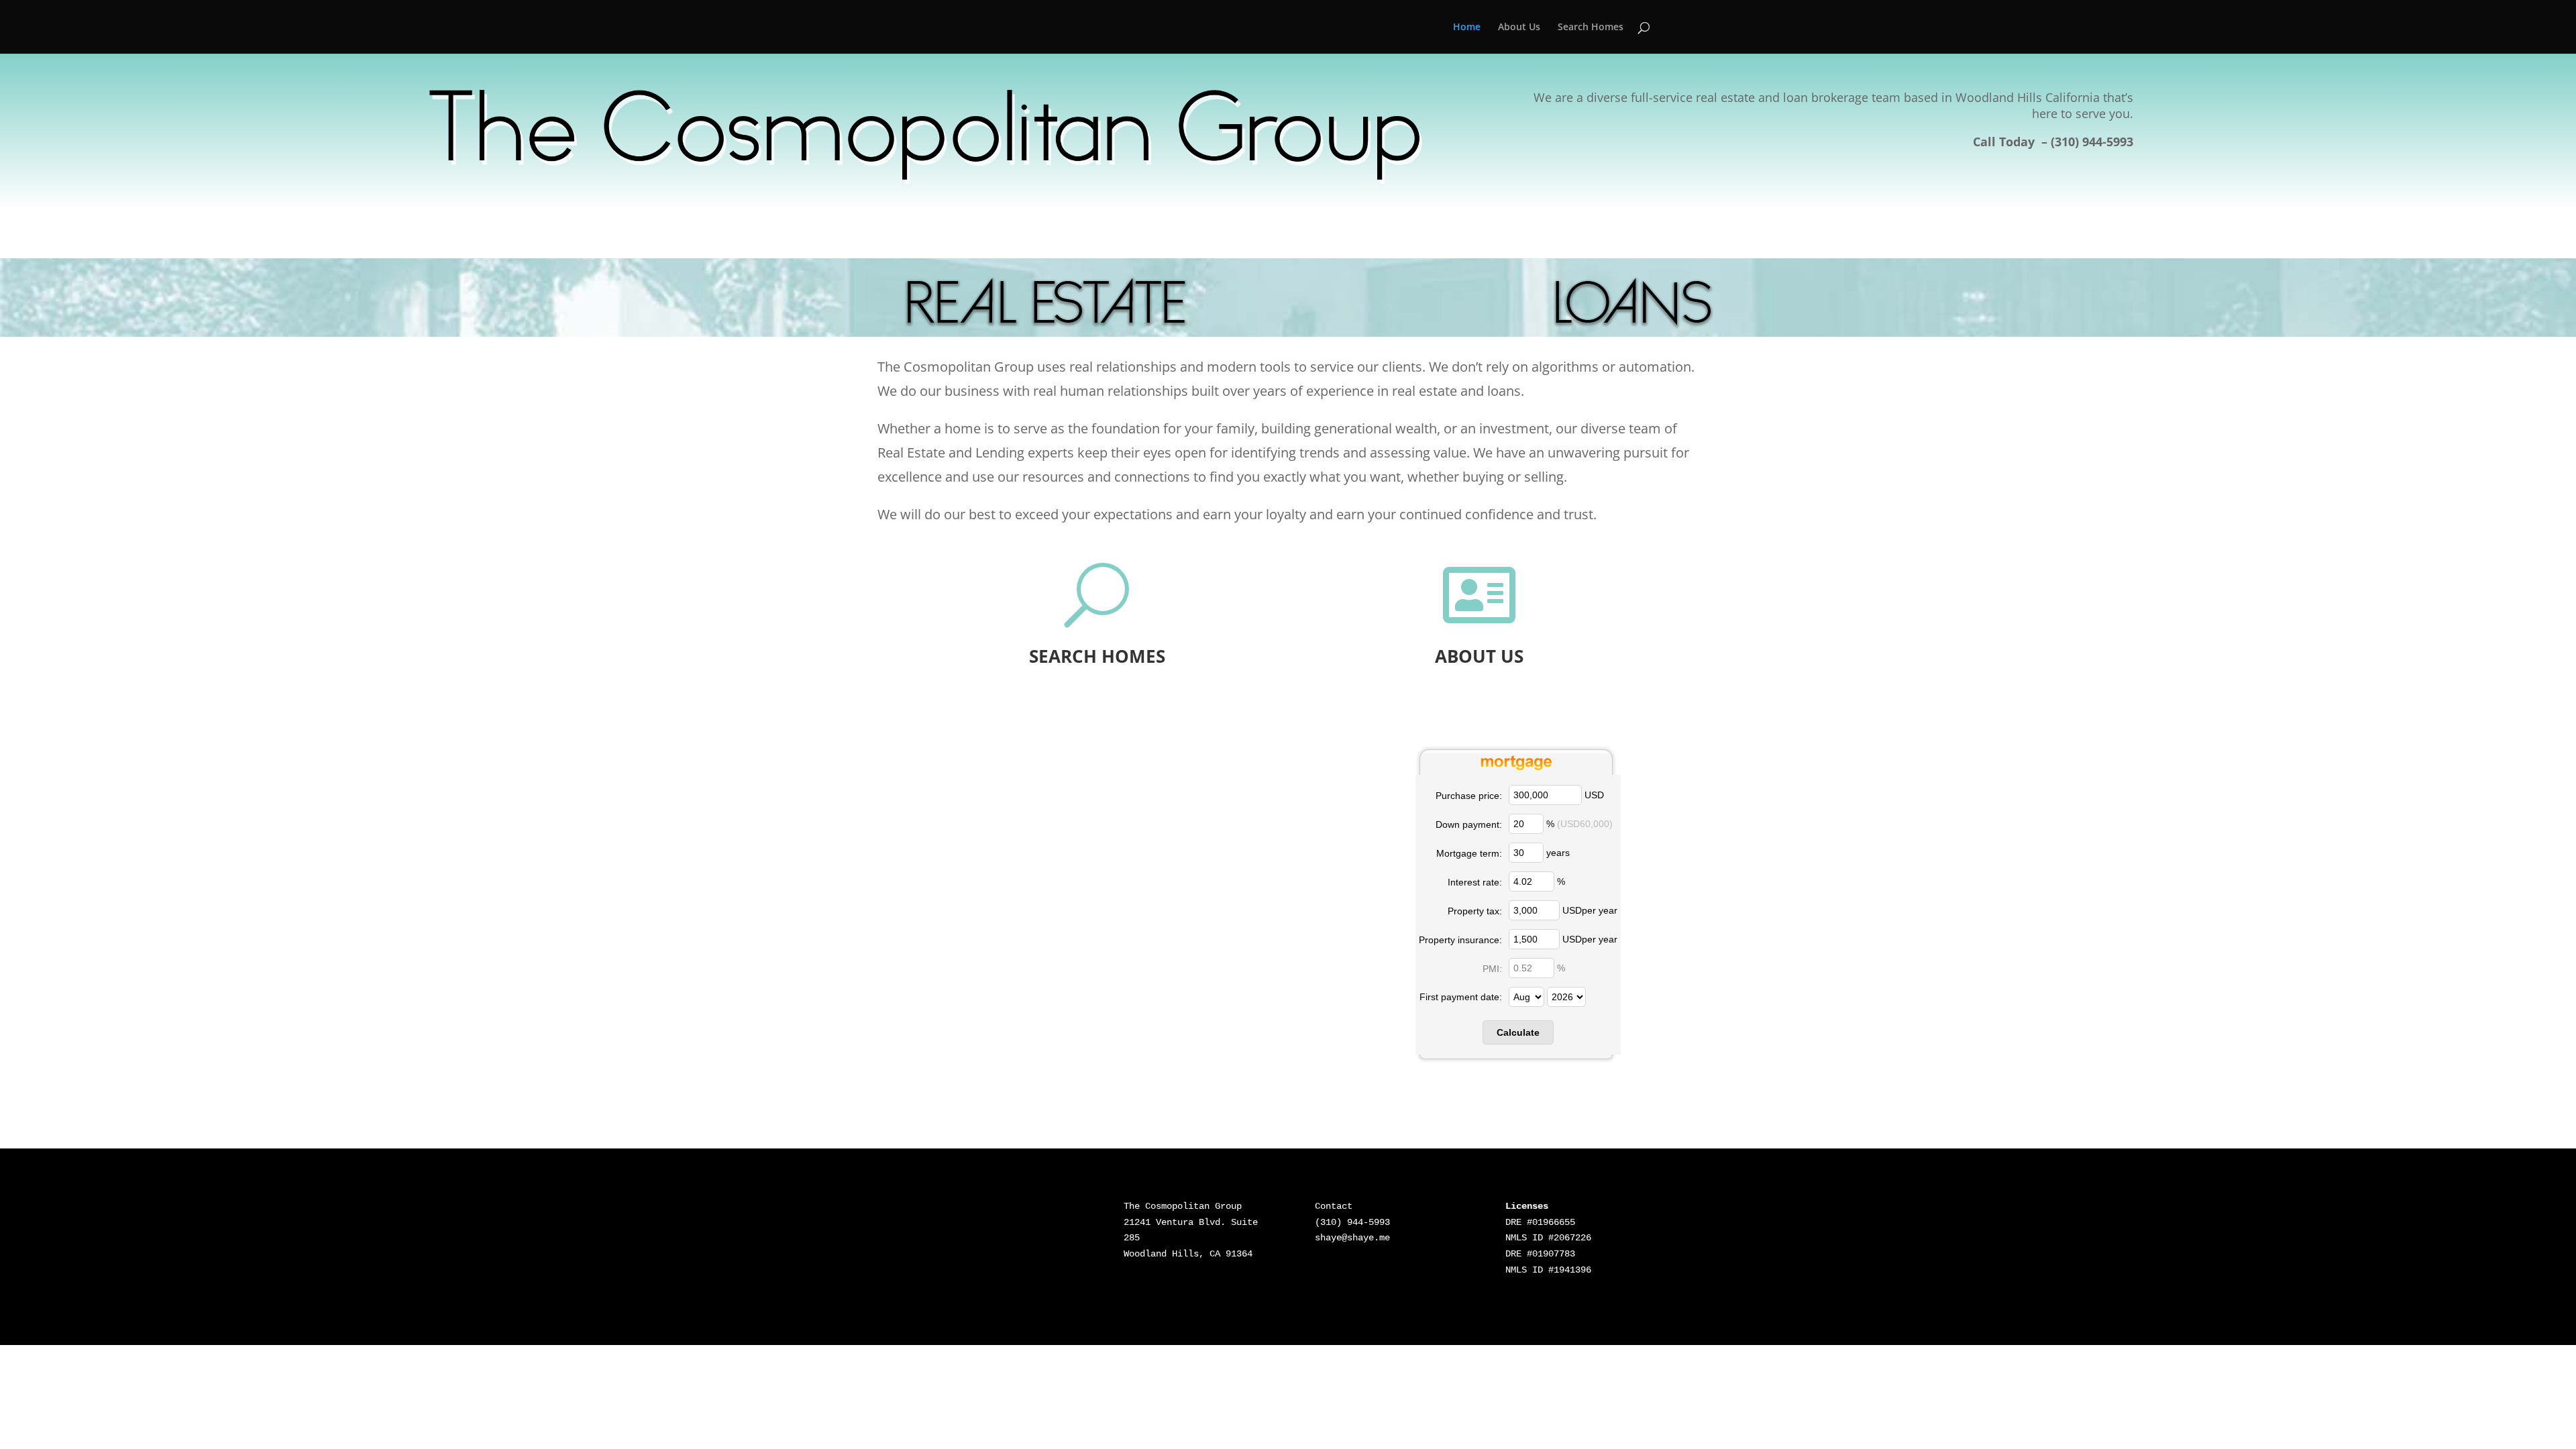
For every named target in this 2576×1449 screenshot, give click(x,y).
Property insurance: (1460, 940)
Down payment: (1469, 824)
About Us (1519, 28)
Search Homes (1591, 28)
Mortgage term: (1469, 853)
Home (1467, 28)
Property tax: (1475, 911)
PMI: (1492, 969)
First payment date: (1461, 997)
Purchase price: (1469, 796)
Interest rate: (1475, 882)
